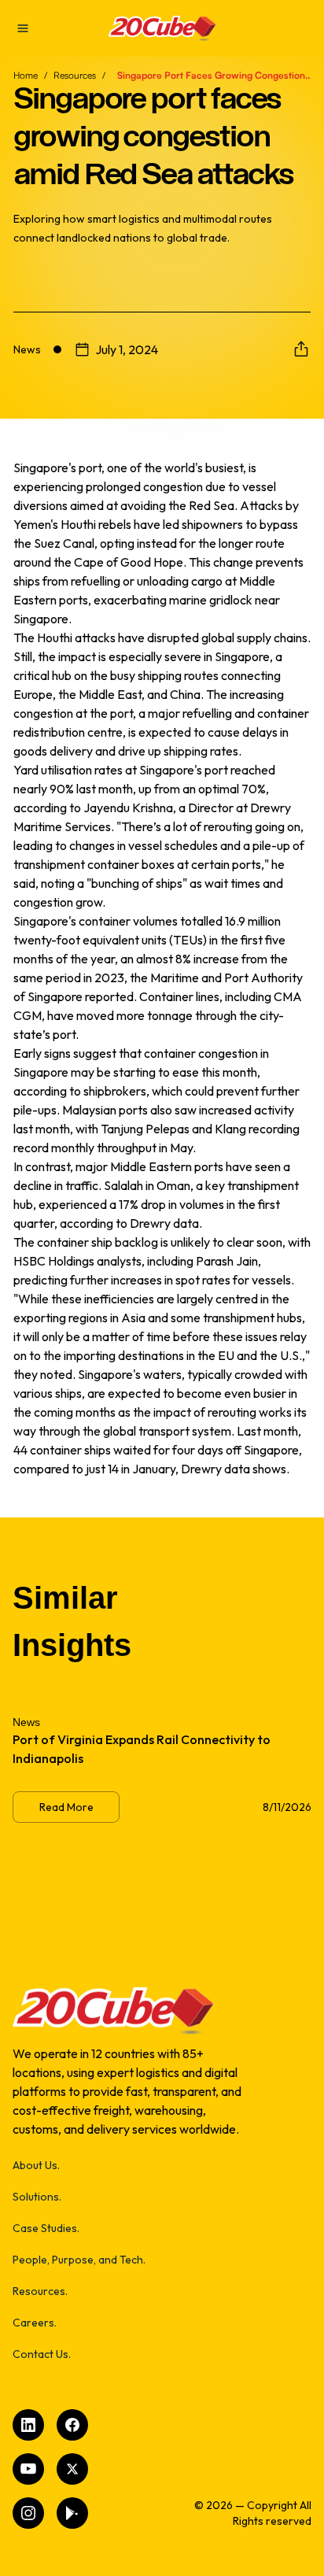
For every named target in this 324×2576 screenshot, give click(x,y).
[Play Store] (72, 2513)
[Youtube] (28, 2469)
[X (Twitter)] (72, 2469)
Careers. (35, 2323)
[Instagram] (28, 2513)
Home (26, 75)
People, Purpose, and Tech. (79, 2260)
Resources (75, 75)
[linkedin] (28, 2425)
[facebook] (72, 2425)
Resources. (40, 2291)
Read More (66, 1807)
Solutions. (37, 2197)
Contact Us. (42, 2354)
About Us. (36, 2165)
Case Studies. (46, 2228)
